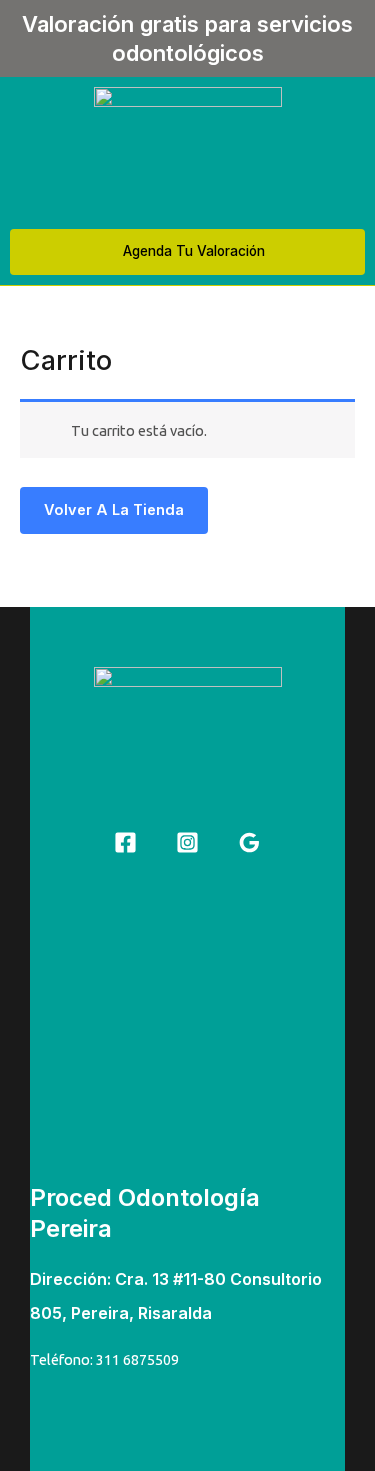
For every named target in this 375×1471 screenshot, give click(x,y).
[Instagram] (187, 842)
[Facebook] (125, 842)
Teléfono (60, 1359)
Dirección (68, 1279)
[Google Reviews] (249, 842)
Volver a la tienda (114, 510)
